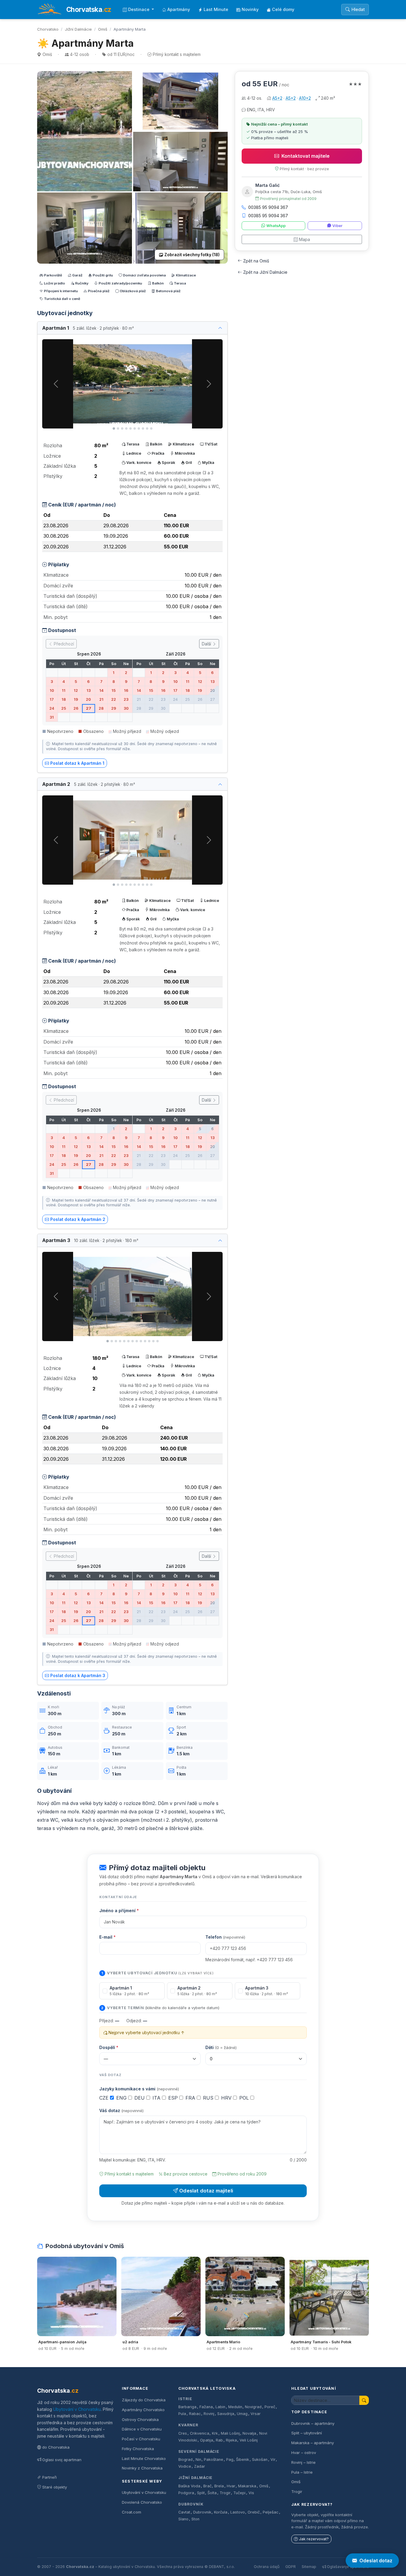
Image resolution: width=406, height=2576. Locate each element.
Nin (198, 2460)
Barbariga (187, 2407)
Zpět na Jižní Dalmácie (265, 272)
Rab (219, 2440)
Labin (220, 2407)
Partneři (49, 2477)
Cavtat (184, 2512)
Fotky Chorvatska (138, 2449)
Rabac (195, 2414)
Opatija (207, 2440)
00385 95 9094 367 (268, 207)
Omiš (103, 29)
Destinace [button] (139, 9)
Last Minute (216, 9)
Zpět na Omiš (256, 261)
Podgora (186, 2493)
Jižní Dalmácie (78, 29)
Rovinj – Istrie (303, 2462)
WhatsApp (276, 226)
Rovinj (209, 2414)
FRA (191, 2098)
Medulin (235, 2407)
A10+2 (305, 98)
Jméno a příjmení (119, 1911)
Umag (242, 2414)
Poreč (270, 2407)
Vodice (185, 2466)
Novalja (249, 2433)
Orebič (254, 2512)
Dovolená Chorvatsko (142, 2502)
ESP (174, 2098)
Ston (195, 2519)
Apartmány (179, 9)
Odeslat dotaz (376, 2561)
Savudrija (226, 2414)
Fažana (206, 2407)
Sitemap (309, 2567)
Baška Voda (189, 2486)
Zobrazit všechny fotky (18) (192, 255)
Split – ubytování (307, 2433)
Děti (221, 2047)
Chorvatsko (48, 29)
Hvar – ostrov (304, 2453)
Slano (183, 2519)
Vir (273, 2460)
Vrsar (256, 2414)
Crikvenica (200, 2433)
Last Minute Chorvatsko (144, 2458)
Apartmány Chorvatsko (143, 2410)
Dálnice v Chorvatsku (142, 2429)
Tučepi (239, 2493)
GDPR (291, 2567)
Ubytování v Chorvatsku (77, 2409)
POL (245, 2098)
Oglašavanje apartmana (348, 2567)
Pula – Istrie (302, 2472)
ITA (157, 2098)
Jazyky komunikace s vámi (139, 2089)
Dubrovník (191, 2504)
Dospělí (109, 2047)
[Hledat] (364, 2400)
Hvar (231, 2486)
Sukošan (260, 2460)
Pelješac (271, 2512)
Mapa (304, 239)
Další (207, 644)
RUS (209, 2098)
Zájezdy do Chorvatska (144, 2400)
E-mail (107, 1937)
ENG (122, 2098)
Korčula (221, 2512)
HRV (227, 2098)
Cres (183, 2433)
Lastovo (238, 2512)
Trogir (225, 2493)
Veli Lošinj (249, 2440)
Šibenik (243, 2460)
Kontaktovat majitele (306, 156)
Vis (251, 2493)
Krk (215, 2433)
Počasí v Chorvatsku (141, 2439)
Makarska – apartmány (313, 2443)
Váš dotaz (121, 2110)
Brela (219, 2486)
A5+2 (277, 98)
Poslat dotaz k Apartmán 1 (77, 763)
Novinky (250, 9)
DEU (140, 2098)
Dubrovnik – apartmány (313, 2423)
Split (201, 2493)
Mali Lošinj (230, 2433)
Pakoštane (214, 2460)
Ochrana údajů (267, 2567)
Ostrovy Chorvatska (140, 2419)
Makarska (247, 2486)
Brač (207, 2486)
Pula (182, 2414)
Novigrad (253, 2407)
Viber (337, 226)
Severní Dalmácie (199, 2451)
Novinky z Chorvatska (142, 2468)
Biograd (185, 2460)
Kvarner (188, 2425)
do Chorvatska (56, 2447)
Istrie (185, 2399)
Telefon (225, 1937)
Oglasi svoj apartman (62, 2460)
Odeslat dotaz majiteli (206, 2191)
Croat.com (132, 2512)
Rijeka (231, 2440)
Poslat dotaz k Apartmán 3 (78, 1675)
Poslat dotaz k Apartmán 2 (78, 1219)
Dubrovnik (202, 2512)
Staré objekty (55, 2487)
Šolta (212, 2493)
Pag (230, 2460)
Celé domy (283, 9)
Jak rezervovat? (314, 2539)
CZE (105, 2098)
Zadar (200, 2466)
